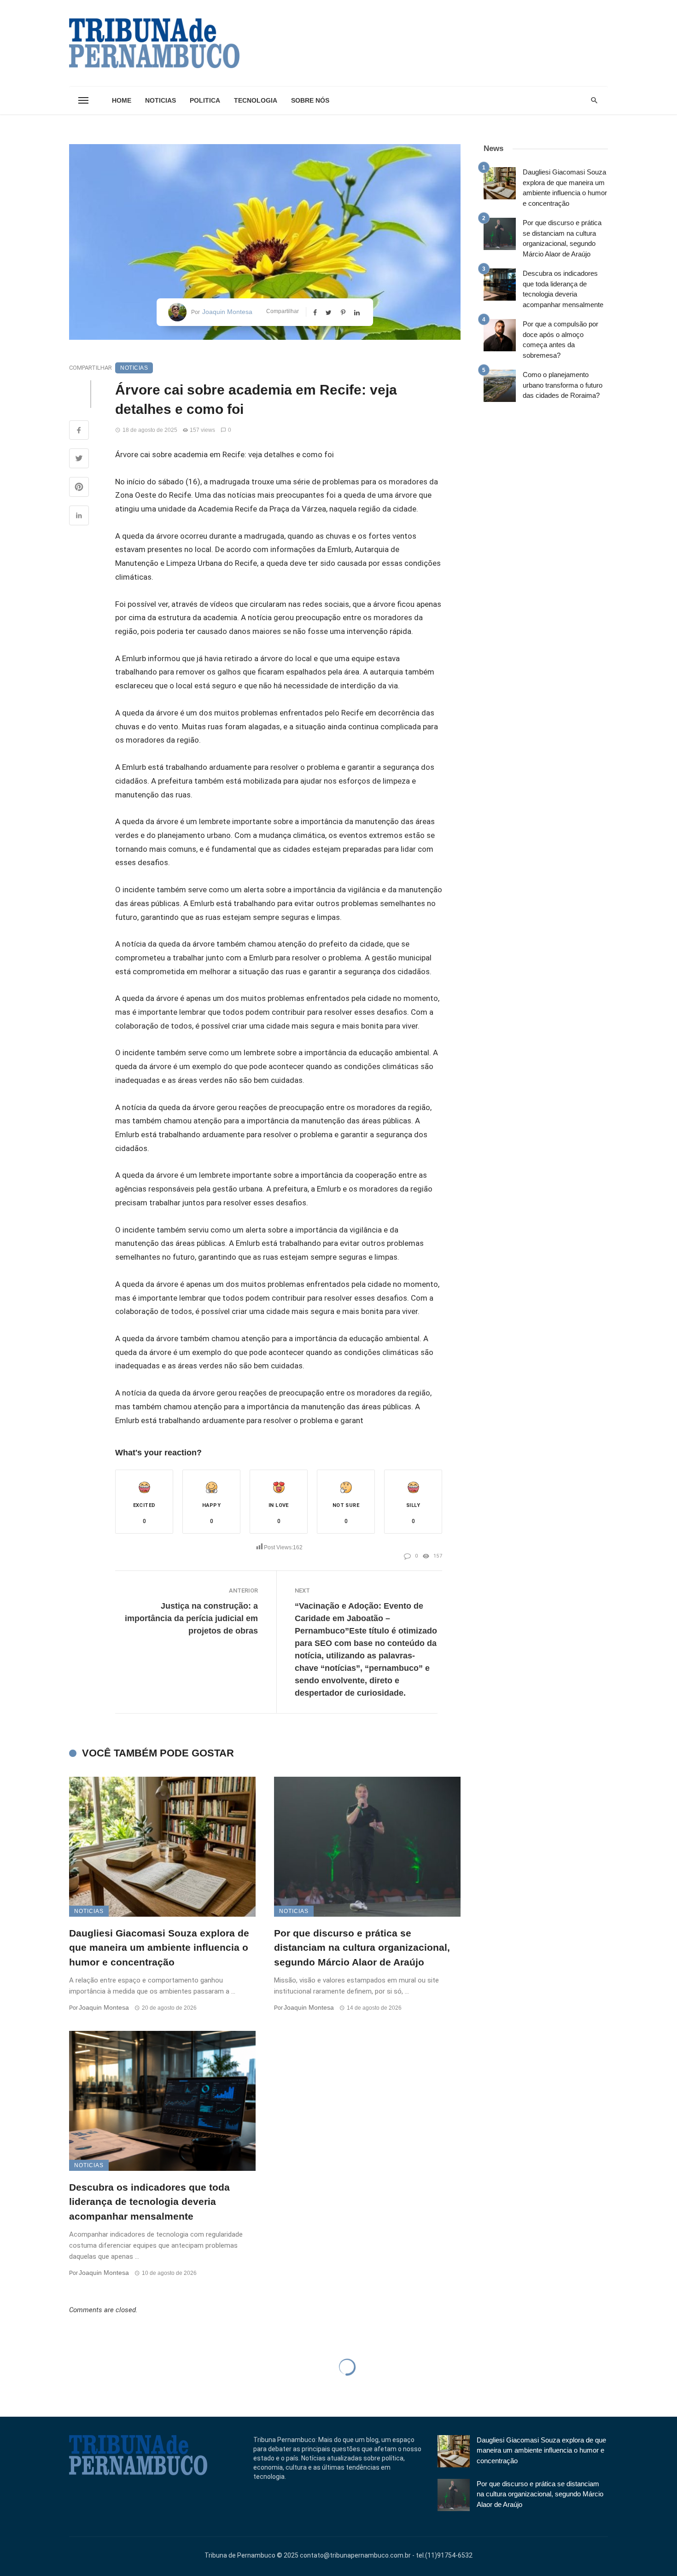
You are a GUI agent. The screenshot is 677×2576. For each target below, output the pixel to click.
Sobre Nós (310, 100)
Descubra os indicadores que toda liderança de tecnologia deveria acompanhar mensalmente (149, 2202)
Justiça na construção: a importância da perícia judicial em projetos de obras (191, 1618)
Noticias (160, 100)
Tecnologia (256, 100)
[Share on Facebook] (79, 431)
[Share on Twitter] (79, 459)
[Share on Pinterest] (79, 488)
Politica (205, 100)
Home (122, 100)
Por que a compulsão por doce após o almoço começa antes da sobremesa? (560, 340)
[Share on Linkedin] (79, 517)
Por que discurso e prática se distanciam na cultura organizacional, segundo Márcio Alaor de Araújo (362, 1948)
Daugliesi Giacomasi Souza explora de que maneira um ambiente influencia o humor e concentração (159, 1948)
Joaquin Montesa (227, 312)
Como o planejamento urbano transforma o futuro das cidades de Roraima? (563, 385)
